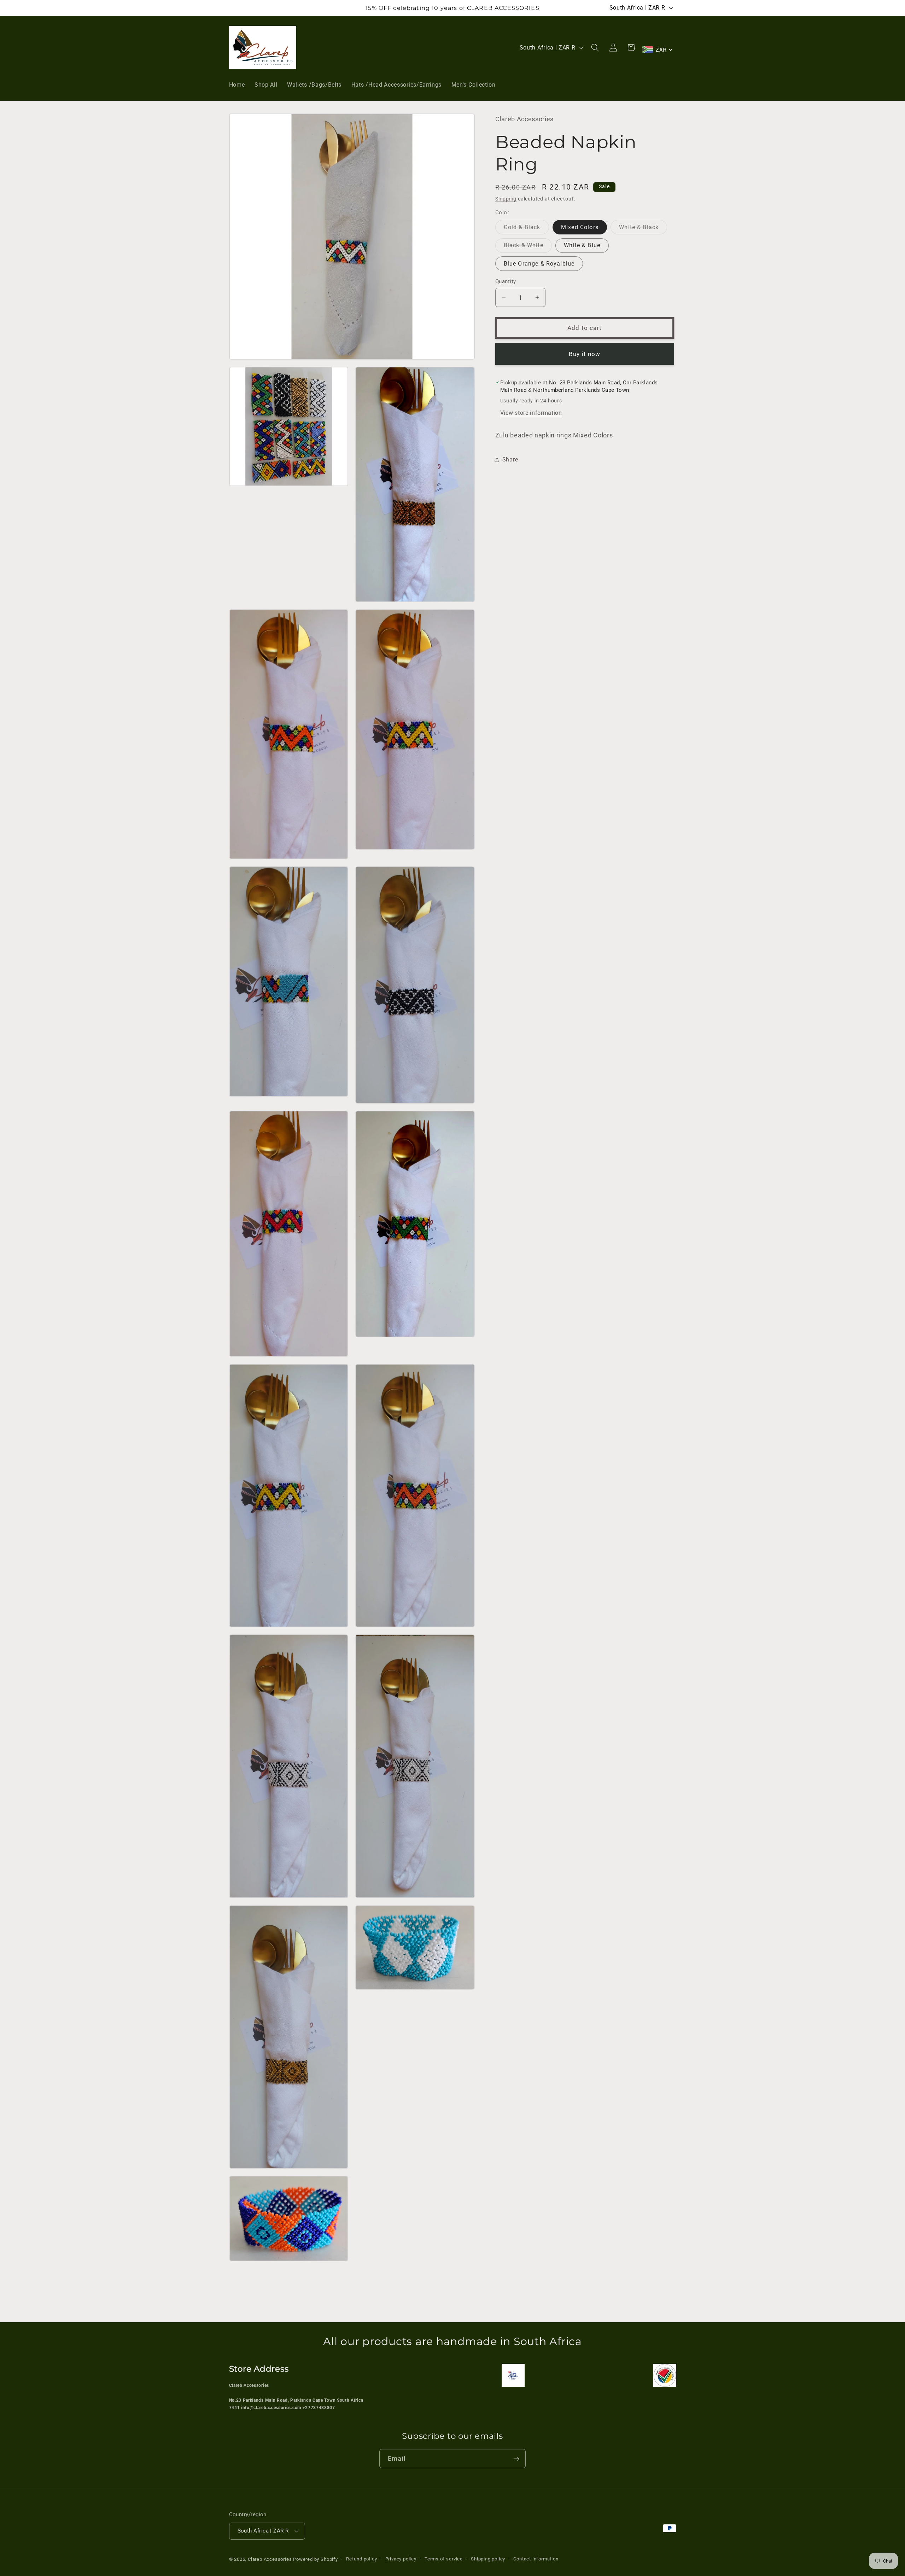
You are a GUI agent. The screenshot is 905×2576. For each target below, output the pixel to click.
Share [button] (510, 460)
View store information (531, 413)
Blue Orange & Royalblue (539, 263)
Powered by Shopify (316, 2560)
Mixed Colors (580, 227)
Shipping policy (488, 2559)
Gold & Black (526, 229)
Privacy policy (401, 2559)
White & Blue (582, 245)
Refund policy (361, 2559)
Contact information (536, 2559)
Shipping (506, 199)
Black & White (528, 247)
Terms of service (444, 2559)
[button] (595, 48)
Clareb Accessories (270, 2560)
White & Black (643, 229)
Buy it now (585, 354)
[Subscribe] (516, 2459)
